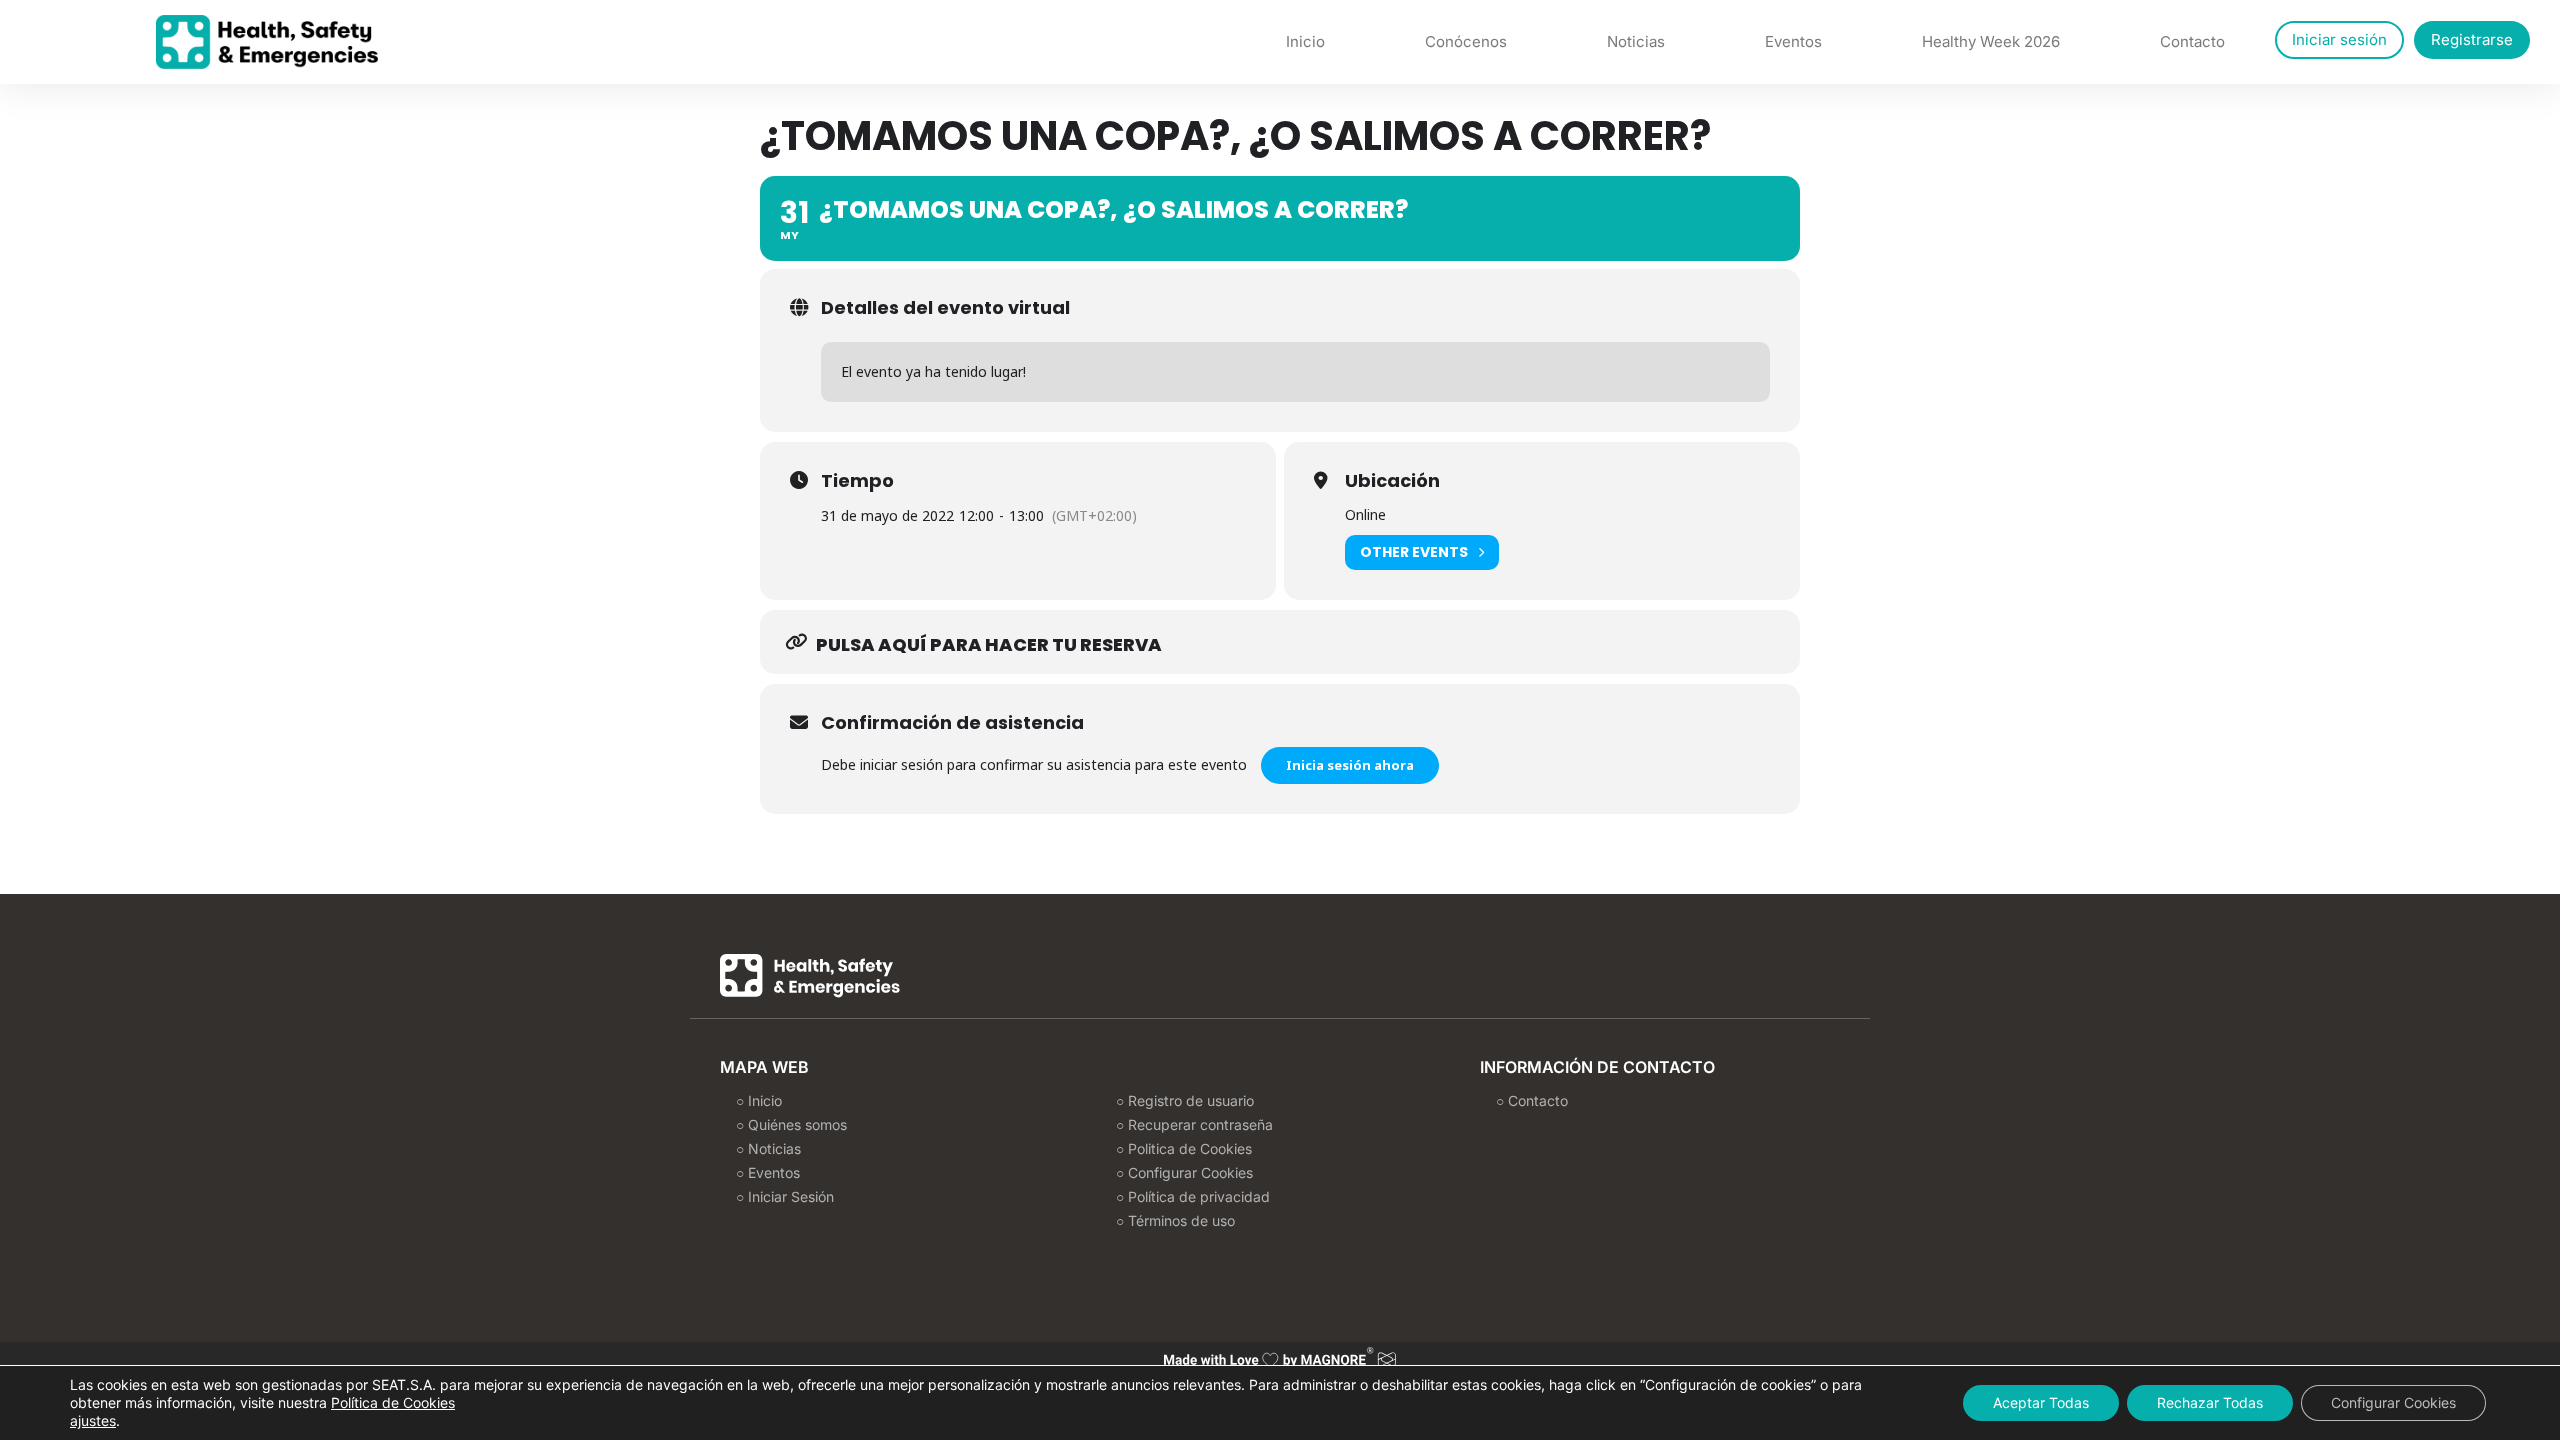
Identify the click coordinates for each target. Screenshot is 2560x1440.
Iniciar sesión (2339, 39)
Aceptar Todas (2041, 1402)
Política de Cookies (393, 1402)
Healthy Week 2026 (1991, 41)
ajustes (93, 1420)
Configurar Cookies (2393, 1402)
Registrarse (2472, 39)
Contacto (2192, 41)
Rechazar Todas (2210, 1402)
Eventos (1793, 41)
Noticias (1636, 41)
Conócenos (1466, 41)
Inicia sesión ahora (1350, 765)
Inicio (1305, 41)
